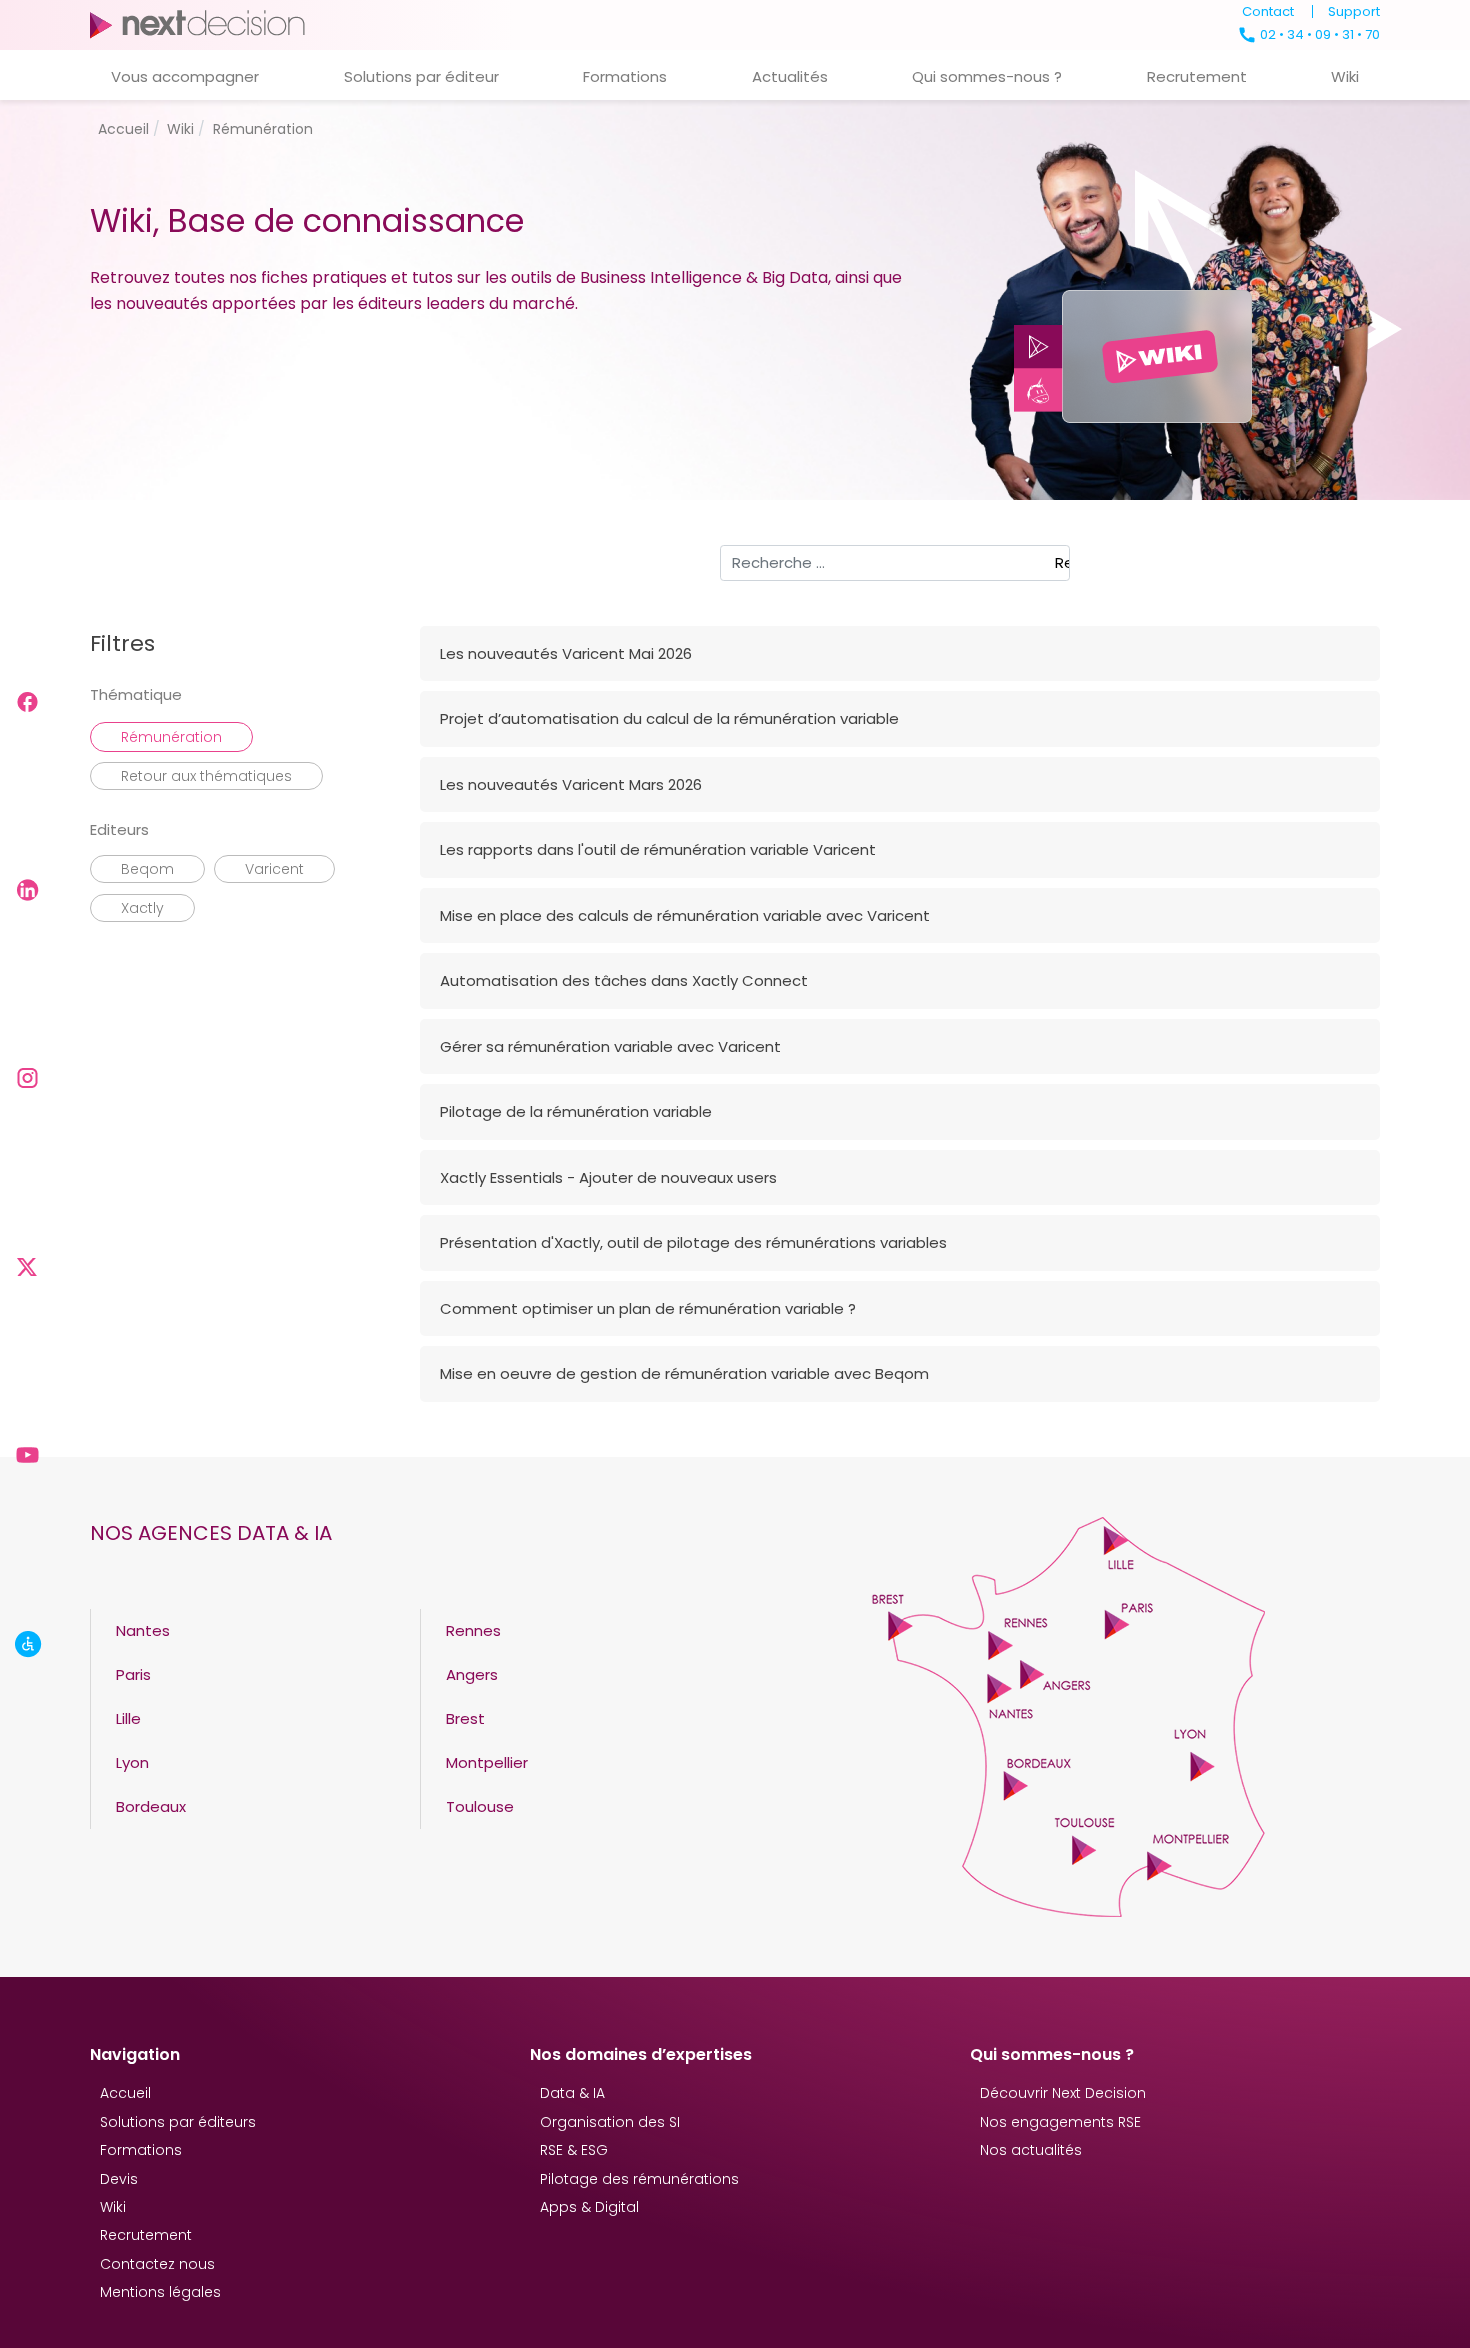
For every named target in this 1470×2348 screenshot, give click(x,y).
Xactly (142, 908)
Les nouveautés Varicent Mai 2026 (566, 653)
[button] (185, 75)
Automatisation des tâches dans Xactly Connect (624, 980)
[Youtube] (28, 1455)
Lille (128, 1718)
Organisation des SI (610, 2122)
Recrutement (146, 2235)
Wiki (113, 2207)
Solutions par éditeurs (178, 2122)
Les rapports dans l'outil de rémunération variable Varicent (658, 849)
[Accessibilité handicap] (28, 1644)
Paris (133, 1674)
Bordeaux (151, 1806)
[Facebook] (28, 702)
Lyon (132, 1762)
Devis (119, 2179)
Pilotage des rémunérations (639, 2179)
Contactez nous (157, 2264)
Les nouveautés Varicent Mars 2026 (571, 784)
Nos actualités (1031, 2150)
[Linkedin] (28, 890)
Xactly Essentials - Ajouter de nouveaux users (608, 1177)
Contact (1268, 11)
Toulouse (480, 1806)
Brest (465, 1718)
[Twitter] (28, 1267)
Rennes (473, 1630)
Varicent (274, 869)
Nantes (143, 1630)
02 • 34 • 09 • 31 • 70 (1318, 34)
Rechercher (1062, 562)
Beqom (147, 869)
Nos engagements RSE (1060, 2122)
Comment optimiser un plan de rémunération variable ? (648, 1308)
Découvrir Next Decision (1063, 2093)
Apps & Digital (589, 2207)
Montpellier (487, 1762)
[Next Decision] (197, 23)
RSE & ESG (574, 2150)
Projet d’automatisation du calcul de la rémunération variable (669, 718)
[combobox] (895, 563)
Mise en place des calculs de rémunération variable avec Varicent (687, 915)
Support (1354, 11)
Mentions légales (160, 2292)
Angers (472, 1674)
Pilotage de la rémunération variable (576, 1111)
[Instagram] (28, 1078)
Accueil (125, 2093)
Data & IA (572, 2093)
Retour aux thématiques (206, 776)
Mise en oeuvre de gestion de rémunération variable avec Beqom (684, 1373)
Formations (141, 2150)
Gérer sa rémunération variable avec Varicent (610, 1046)
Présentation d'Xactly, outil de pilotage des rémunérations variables (693, 1242)
